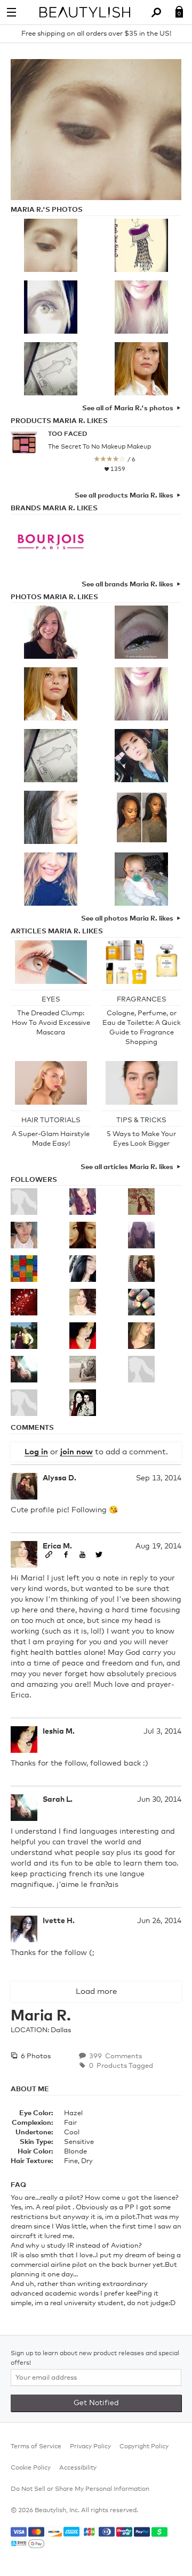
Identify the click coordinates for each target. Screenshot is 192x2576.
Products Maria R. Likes (59, 421)
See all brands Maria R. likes (127, 585)
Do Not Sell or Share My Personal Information (80, 2489)
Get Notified (96, 2403)
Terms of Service (36, 2447)
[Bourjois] (51, 544)
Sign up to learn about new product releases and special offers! (95, 2358)
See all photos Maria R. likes (127, 919)
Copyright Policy (144, 2447)
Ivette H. (59, 1921)
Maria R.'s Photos (47, 210)
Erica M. (57, 1546)
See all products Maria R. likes (124, 496)
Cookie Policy (31, 2468)
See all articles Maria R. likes (127, 1167)
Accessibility (78, 2468)
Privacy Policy (90, 2447)
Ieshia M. (59, 1732)
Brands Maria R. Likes (54, 508)
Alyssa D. (59, 1478)
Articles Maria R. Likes (57, 931)
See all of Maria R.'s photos (128, 408)
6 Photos (35, 2056)
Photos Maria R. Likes (54, 597)
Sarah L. (58, 1800)
